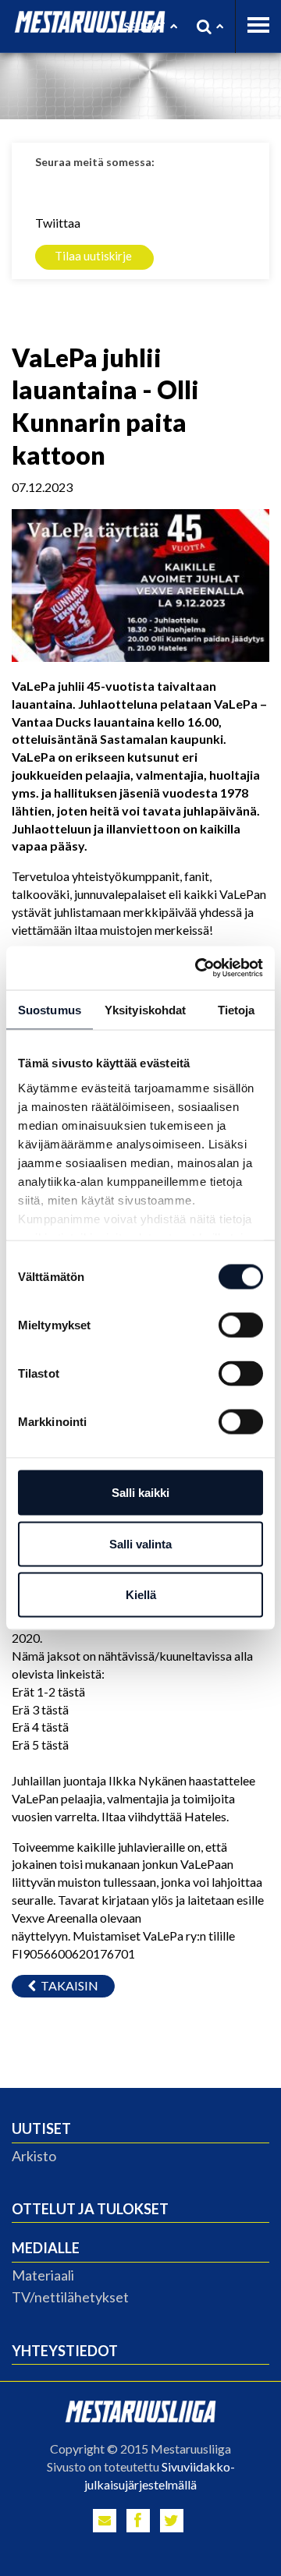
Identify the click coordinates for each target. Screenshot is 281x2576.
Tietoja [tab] (237, 1009)
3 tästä (49, 1709)
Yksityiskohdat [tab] (145, 1009)
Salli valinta (140, 1543)
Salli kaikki (140, 1493)
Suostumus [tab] (50, 1009)
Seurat (144, 26)
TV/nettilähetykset (70, 2297)
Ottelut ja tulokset (90, 2209)
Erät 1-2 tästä (48, 1691)
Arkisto (34, 2156)
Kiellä (141, 1595)
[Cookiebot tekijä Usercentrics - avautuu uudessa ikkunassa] (198, 968)
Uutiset (41, 2128)
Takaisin (67, 1985)
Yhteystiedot (65, 2351)
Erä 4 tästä (40, 1727)
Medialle (46, 2248)
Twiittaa (58, 223)
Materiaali (43, 2275)
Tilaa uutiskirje (93, 256)
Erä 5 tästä (40, 1744)
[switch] (241, 1325)
